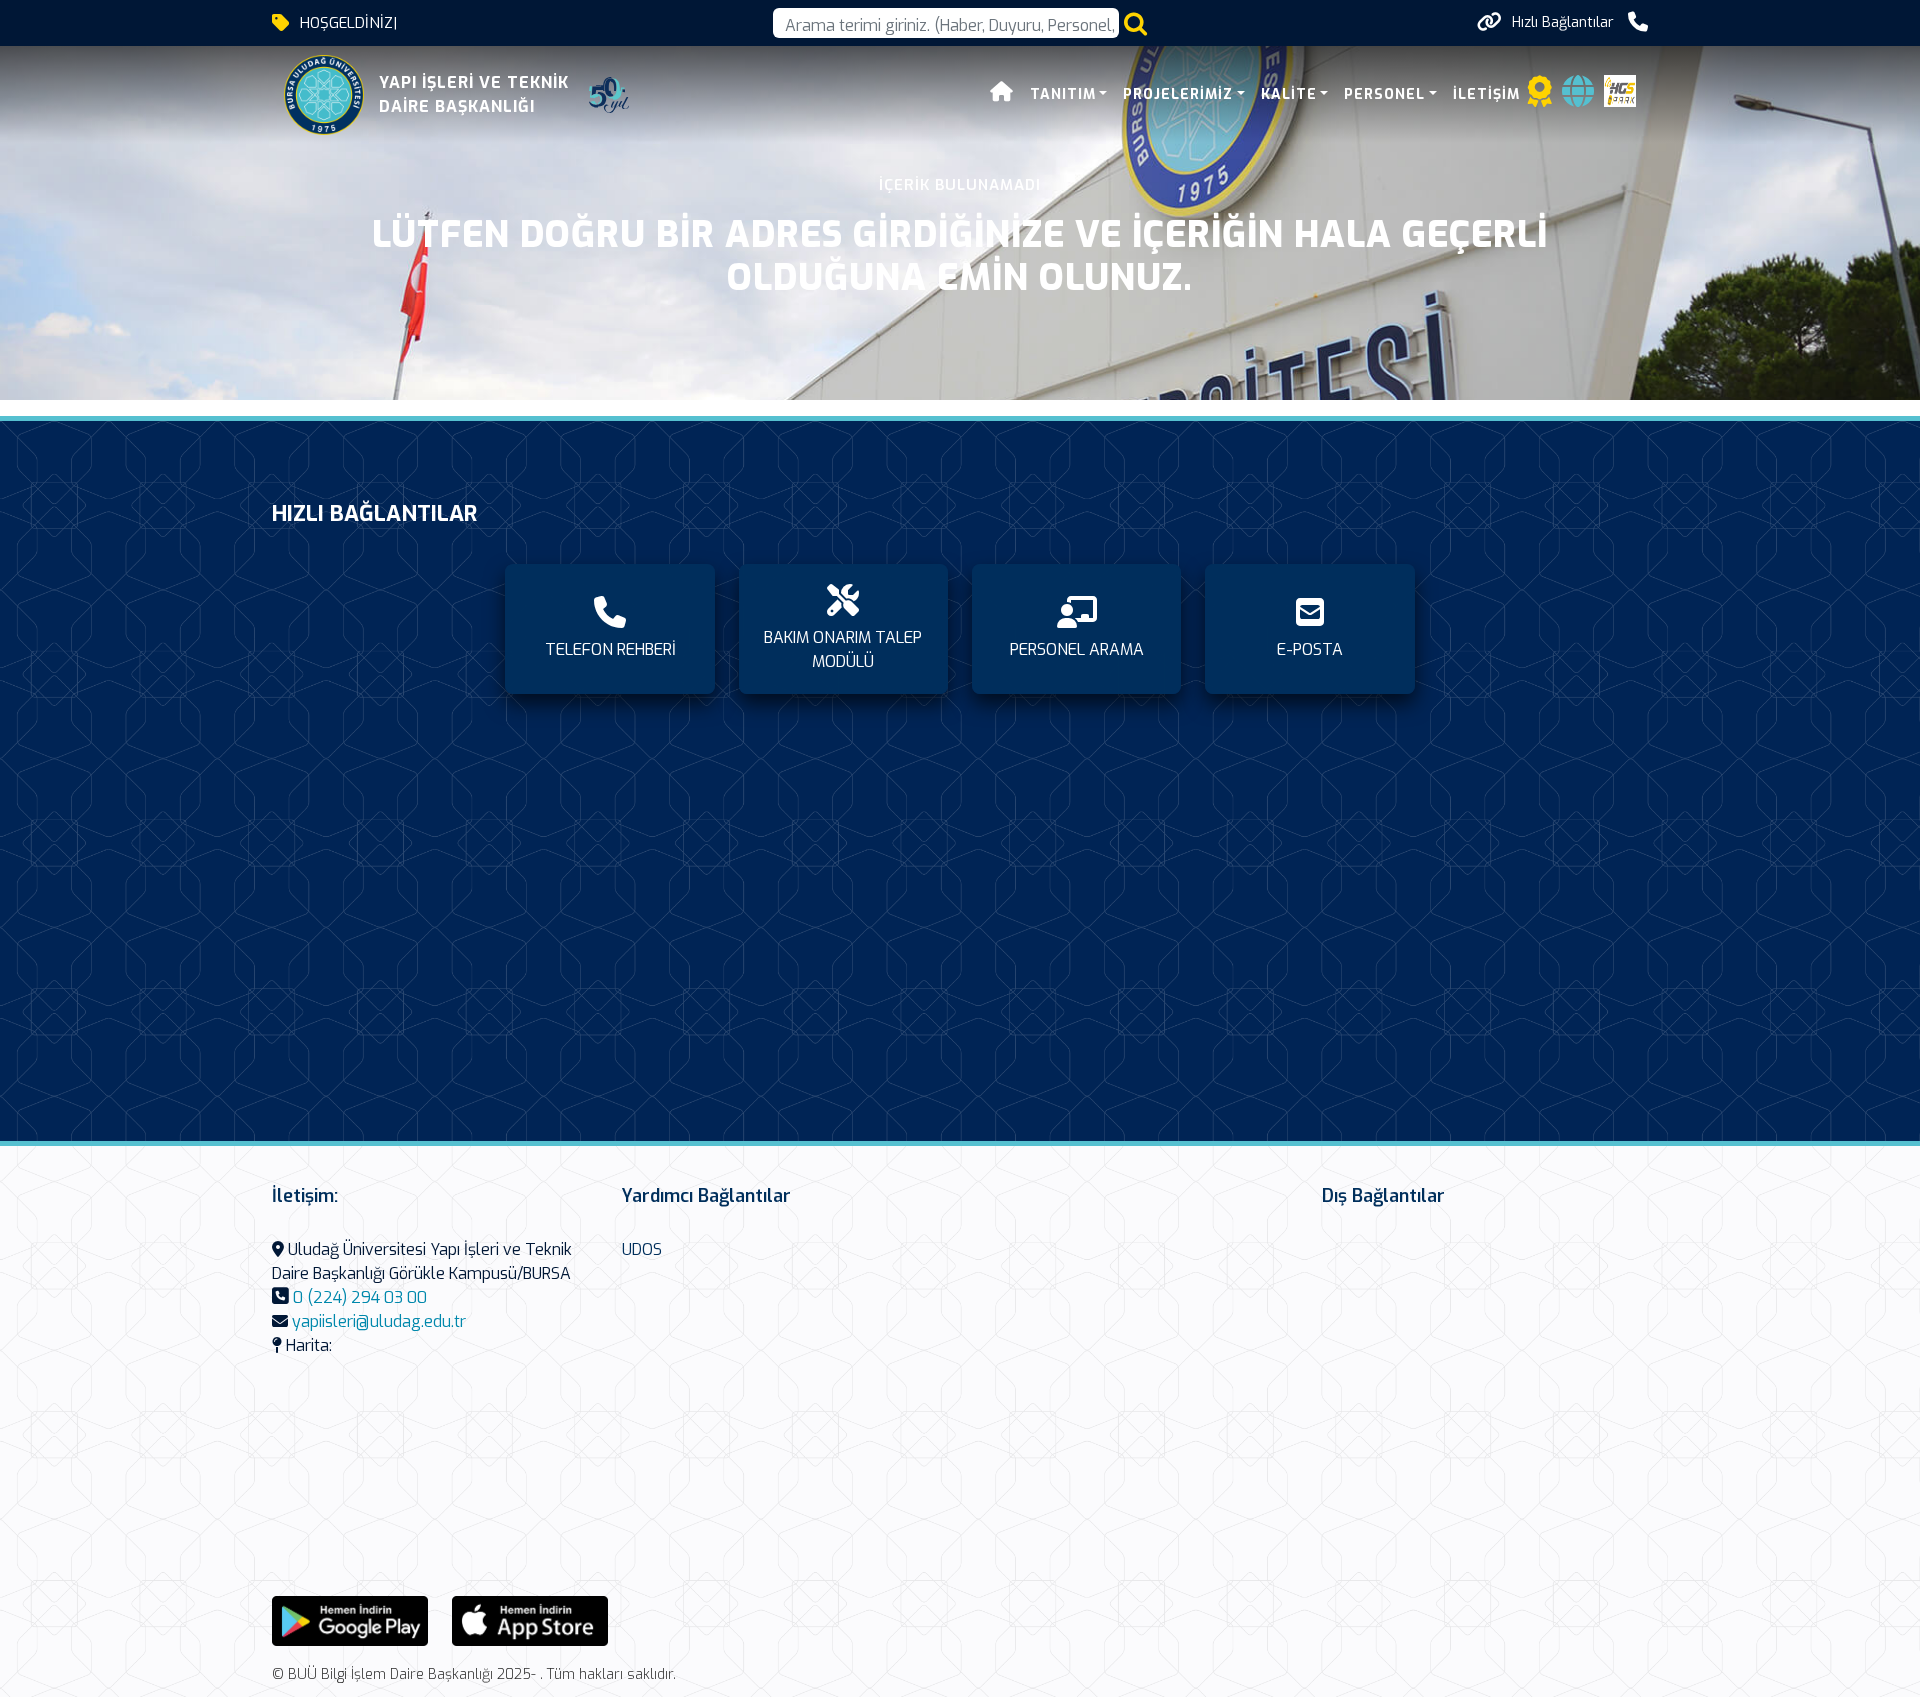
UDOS (642, 1249)
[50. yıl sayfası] (609, 95)
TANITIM (1063, 94)
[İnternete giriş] (1578, 97)
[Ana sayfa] (1002, 94)
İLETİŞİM (1486, 94)
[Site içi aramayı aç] (1135, 23)
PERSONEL (1384, 94)
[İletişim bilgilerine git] (1638, 22)
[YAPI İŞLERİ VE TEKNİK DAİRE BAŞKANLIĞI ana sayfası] (324, 95)
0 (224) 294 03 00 (360, 1297)
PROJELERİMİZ (1178, 94)
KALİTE (1289, 94)
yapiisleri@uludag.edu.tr (379, 1321)
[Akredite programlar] (1540, 97)
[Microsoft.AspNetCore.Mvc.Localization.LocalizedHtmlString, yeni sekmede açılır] (350, 1619)
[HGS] (1620, 89)
